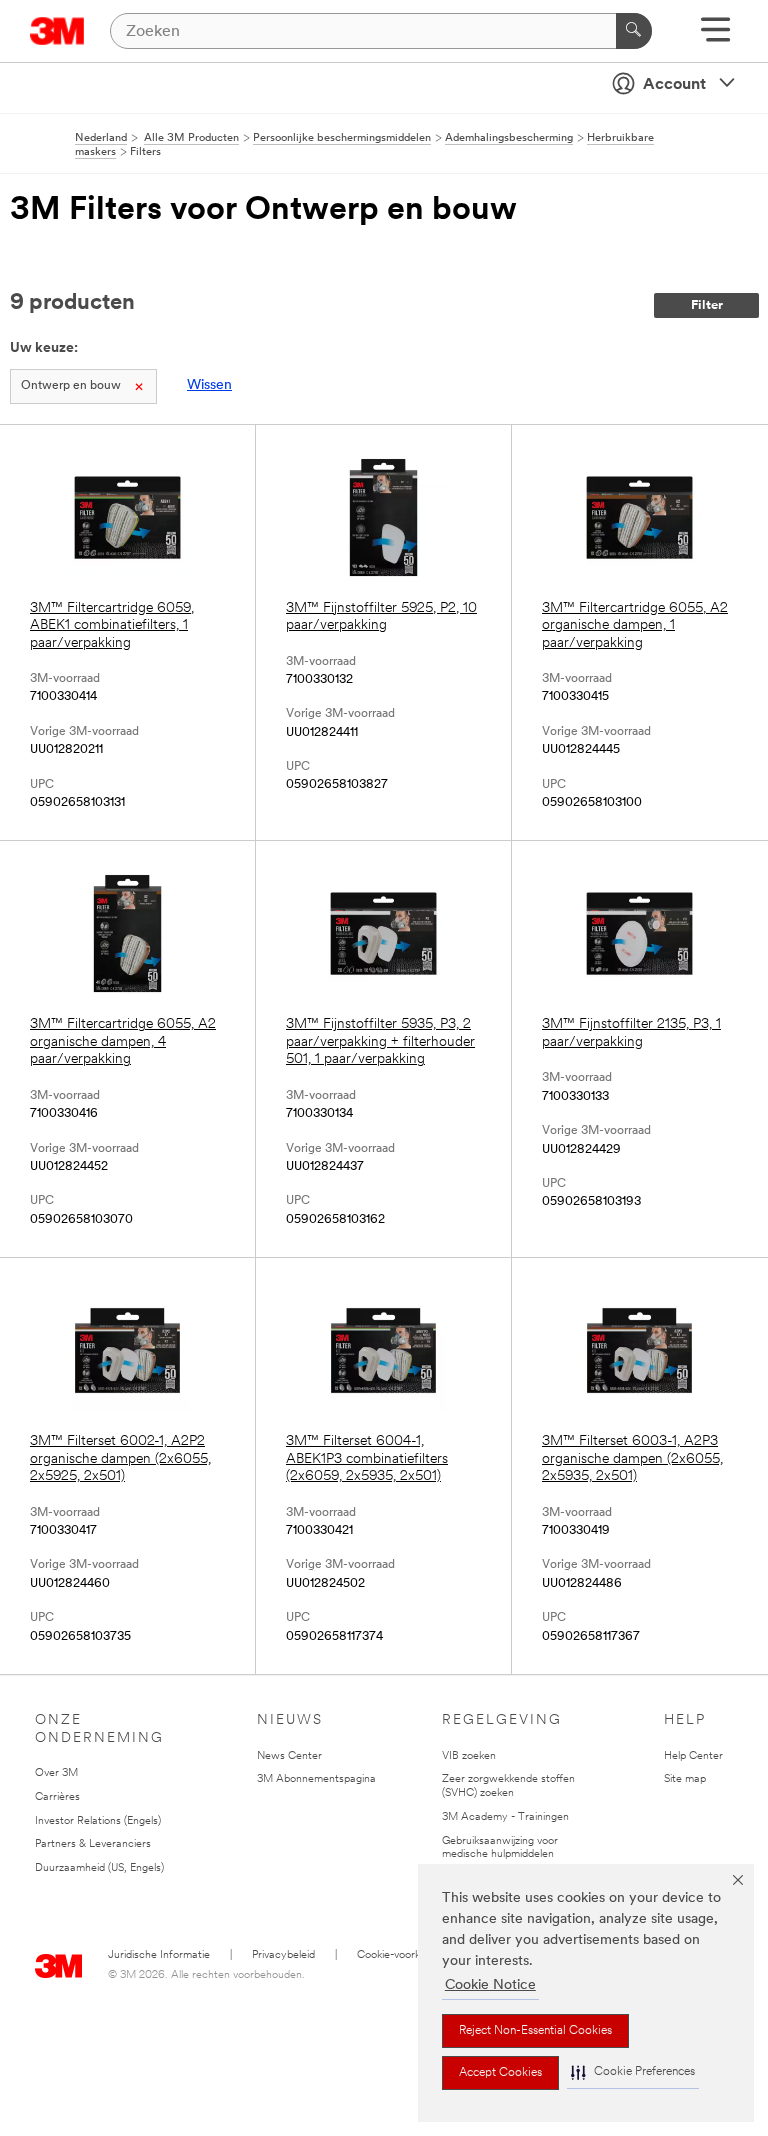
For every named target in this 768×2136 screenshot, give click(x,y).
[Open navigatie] (715, 36)
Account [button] (674, 85)
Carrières (57, 1797)
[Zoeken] (634, 31)
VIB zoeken (469, 1756)
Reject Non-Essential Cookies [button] (535, 2031)
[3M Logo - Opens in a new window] (57, 31)
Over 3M (56, 1773)
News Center (289, 1756)
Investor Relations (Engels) (98, 1821)
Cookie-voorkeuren (402, 1955)
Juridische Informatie (159, 1955)
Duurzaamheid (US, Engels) (99, 1868)
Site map (685, 1779)
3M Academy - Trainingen (505, 1817)
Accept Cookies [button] (500, 2073)
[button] (633, 2072)
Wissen (209, 385)
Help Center (693, 1756)
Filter (707, 305)
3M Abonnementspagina (316, 1779)
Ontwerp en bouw (71, 386)
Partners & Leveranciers (93, 1844)
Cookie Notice (490, 1985)
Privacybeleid (283, 1955)
